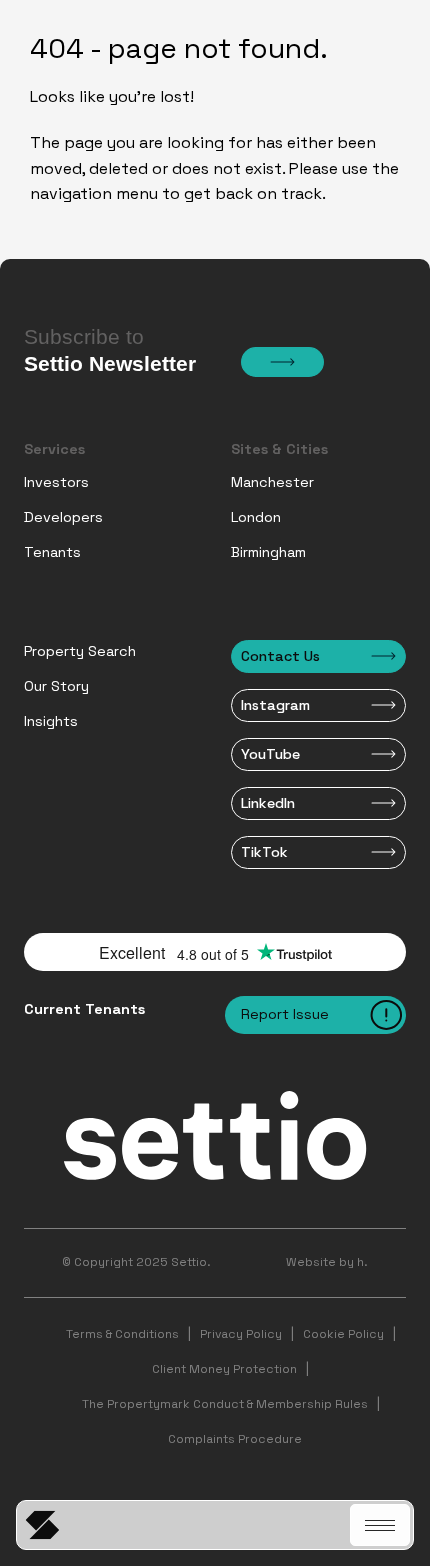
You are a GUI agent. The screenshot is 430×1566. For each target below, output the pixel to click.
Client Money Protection (224, 1369)
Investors (56, 482)
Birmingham (268, 552)
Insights (51, 721)
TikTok (264, 852)
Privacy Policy (241, 1334)
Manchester (272, 482)
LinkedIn (268, 803)
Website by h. (327, 1262)
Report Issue (285, 1014)
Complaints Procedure (235, 1439)
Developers (63, 517)
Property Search (80, 651)
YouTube (270, 754)
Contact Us (280, 656)
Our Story (56, 686)
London (256, 517)
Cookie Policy (343, 1334)
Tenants (52, 552)
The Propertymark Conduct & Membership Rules (225, 1404)
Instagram (275, 705)
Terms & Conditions (122, 1334)
